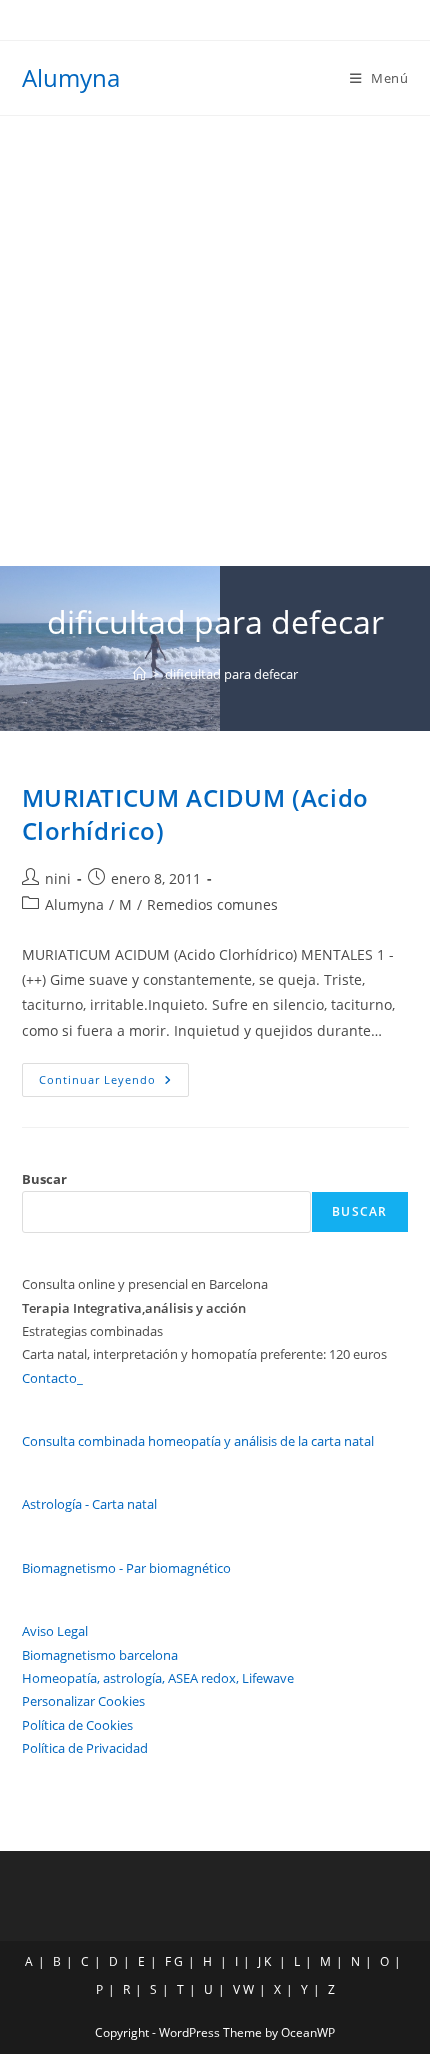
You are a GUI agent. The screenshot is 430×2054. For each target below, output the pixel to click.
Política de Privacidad (85, 1748)
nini (58, 878)
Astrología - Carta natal (89, 1504)
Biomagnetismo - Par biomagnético (126, 1568)
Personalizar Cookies (83, 1701)
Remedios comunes (212, 904)
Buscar (44, 1179)
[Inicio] (139, 674)
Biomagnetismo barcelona (100, 1655)
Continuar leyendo (114, 1083)
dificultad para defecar (231, 674)
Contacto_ (52, 1378)
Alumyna (71, 77)
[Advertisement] (215, 341)
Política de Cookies (77, 1725)
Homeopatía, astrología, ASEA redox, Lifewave (158, 1678)
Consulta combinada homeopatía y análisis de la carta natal (198, 1441)
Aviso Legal (55, 1631)
